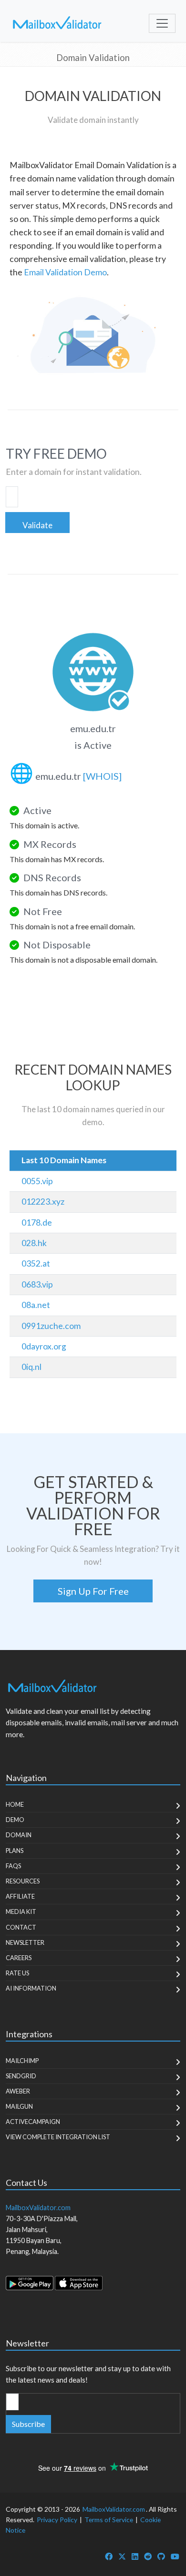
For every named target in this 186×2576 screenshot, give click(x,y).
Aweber (18, 2091)
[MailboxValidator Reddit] (148, 2556)
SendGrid (21, 2076)
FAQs (13, 1866)
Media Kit (21, 1912)
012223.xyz (43, 1202)
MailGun (19, 2106)
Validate (37, 525)
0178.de (37, 1223)
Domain (19, 1835)
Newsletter (25, 1942)
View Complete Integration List (58, 2137)
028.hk (34, 1243)
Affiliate (20, 1896)
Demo (15, 1820)
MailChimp (22, 2061)
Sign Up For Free (93, 1591)
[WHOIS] (102, 776)
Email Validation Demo (65, 272)
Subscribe (28, 2424)
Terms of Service (109, 2520)
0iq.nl (31, 1367)
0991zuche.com (51, 1326)
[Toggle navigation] (162, 23)
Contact (21, 1927)
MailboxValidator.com (114, 2509)
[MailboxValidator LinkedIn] (135, 2556)
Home (15, 1804)
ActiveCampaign (33, 2122)
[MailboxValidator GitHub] (161, 2556)
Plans (15, 1851)
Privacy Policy (57, 2520)
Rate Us (17, 1973)
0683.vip (37, 1284)
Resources (23, 1881)
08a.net (36, 1305)
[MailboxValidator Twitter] (122, 2556)
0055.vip (37, 1181)
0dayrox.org (44, 1346)
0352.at (36, 1263)
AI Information (31, 1988)
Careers (19, 1958)
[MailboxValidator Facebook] (109, 2556)
